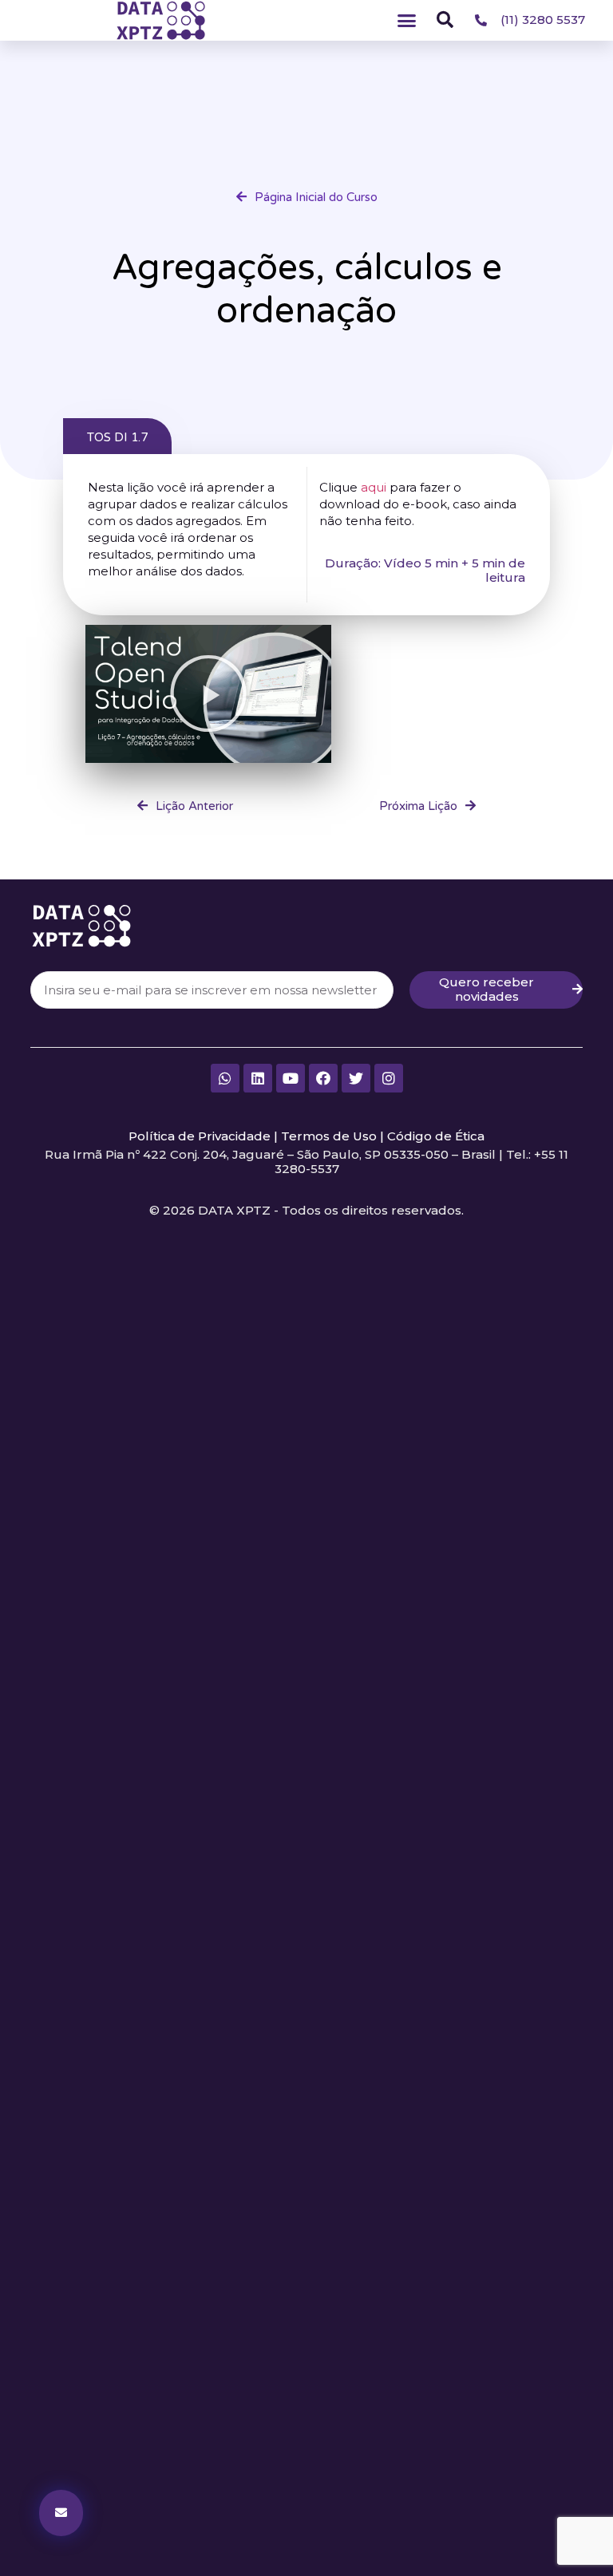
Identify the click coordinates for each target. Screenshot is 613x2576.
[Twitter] (356, 1078)
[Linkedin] (258, 1078)
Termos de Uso (329, 1136)
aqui (374, 487)
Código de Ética (436, 1136)
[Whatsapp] (225, 1078)
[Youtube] (291, 1078)
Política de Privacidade (200, 1136)
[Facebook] (323, 1078)
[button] (407, 21)
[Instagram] (389, 1078)
